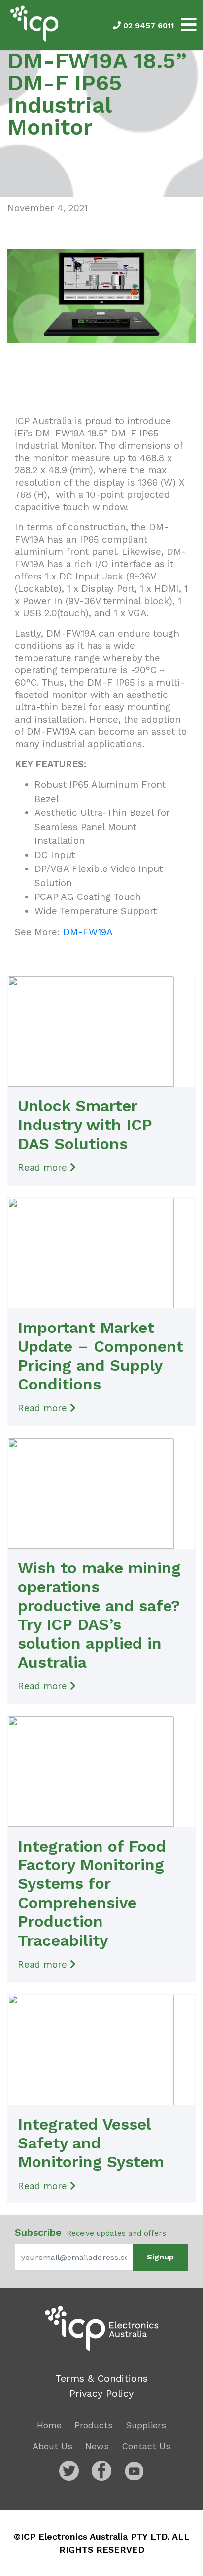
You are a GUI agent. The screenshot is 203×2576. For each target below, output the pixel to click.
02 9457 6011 (148, 25)
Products (94, 2425)
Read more (44, 1168)
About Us (52, 2446)
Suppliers (146, 2425)
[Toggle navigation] (189, 25)
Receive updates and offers (90, 2232)
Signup (160, 2257)
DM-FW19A (88, 932)
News (97, 2446)
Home (49, 2425)
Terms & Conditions (101, 2378)
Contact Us (146, 2446)
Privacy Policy (101, 2393)
